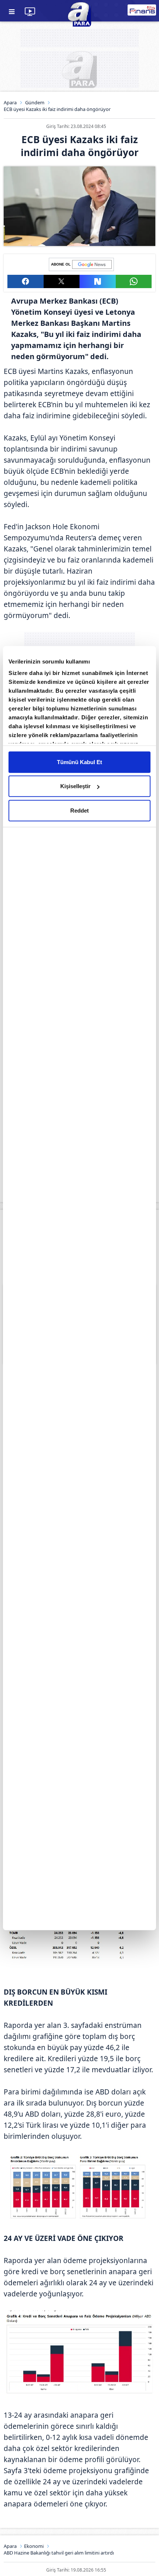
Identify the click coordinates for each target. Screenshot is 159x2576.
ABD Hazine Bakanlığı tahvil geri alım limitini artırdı (59, 2553)
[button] (26, 281)
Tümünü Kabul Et (79, 762)
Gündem (35, 102)
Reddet (79, 810)
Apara (10, 102)
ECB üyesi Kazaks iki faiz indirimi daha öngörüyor (57, 109)
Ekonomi (34, 2546)
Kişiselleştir (75, 786)
